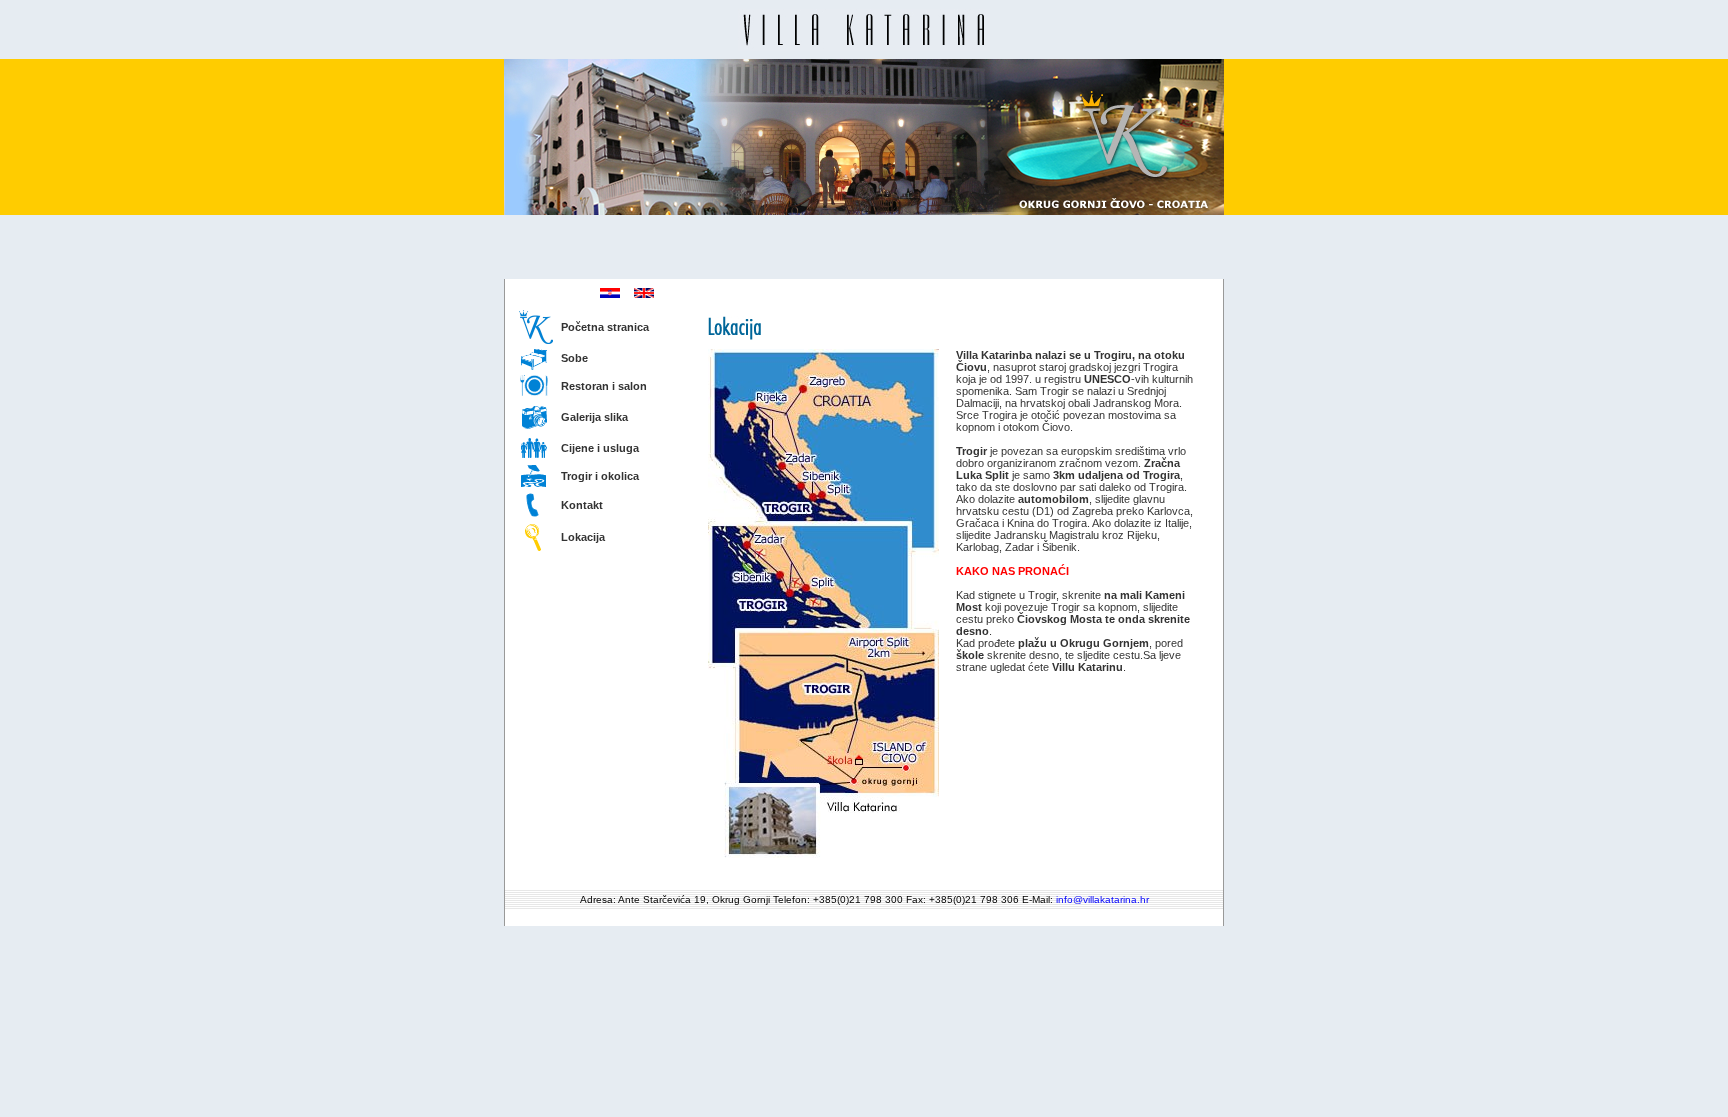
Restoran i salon (604, 386)
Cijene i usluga (600, 448)
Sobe (574, 358)
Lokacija (583, 537)
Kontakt (582, 505)
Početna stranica (605, 327)
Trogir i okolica (600, 476)
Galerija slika (594, 417)
